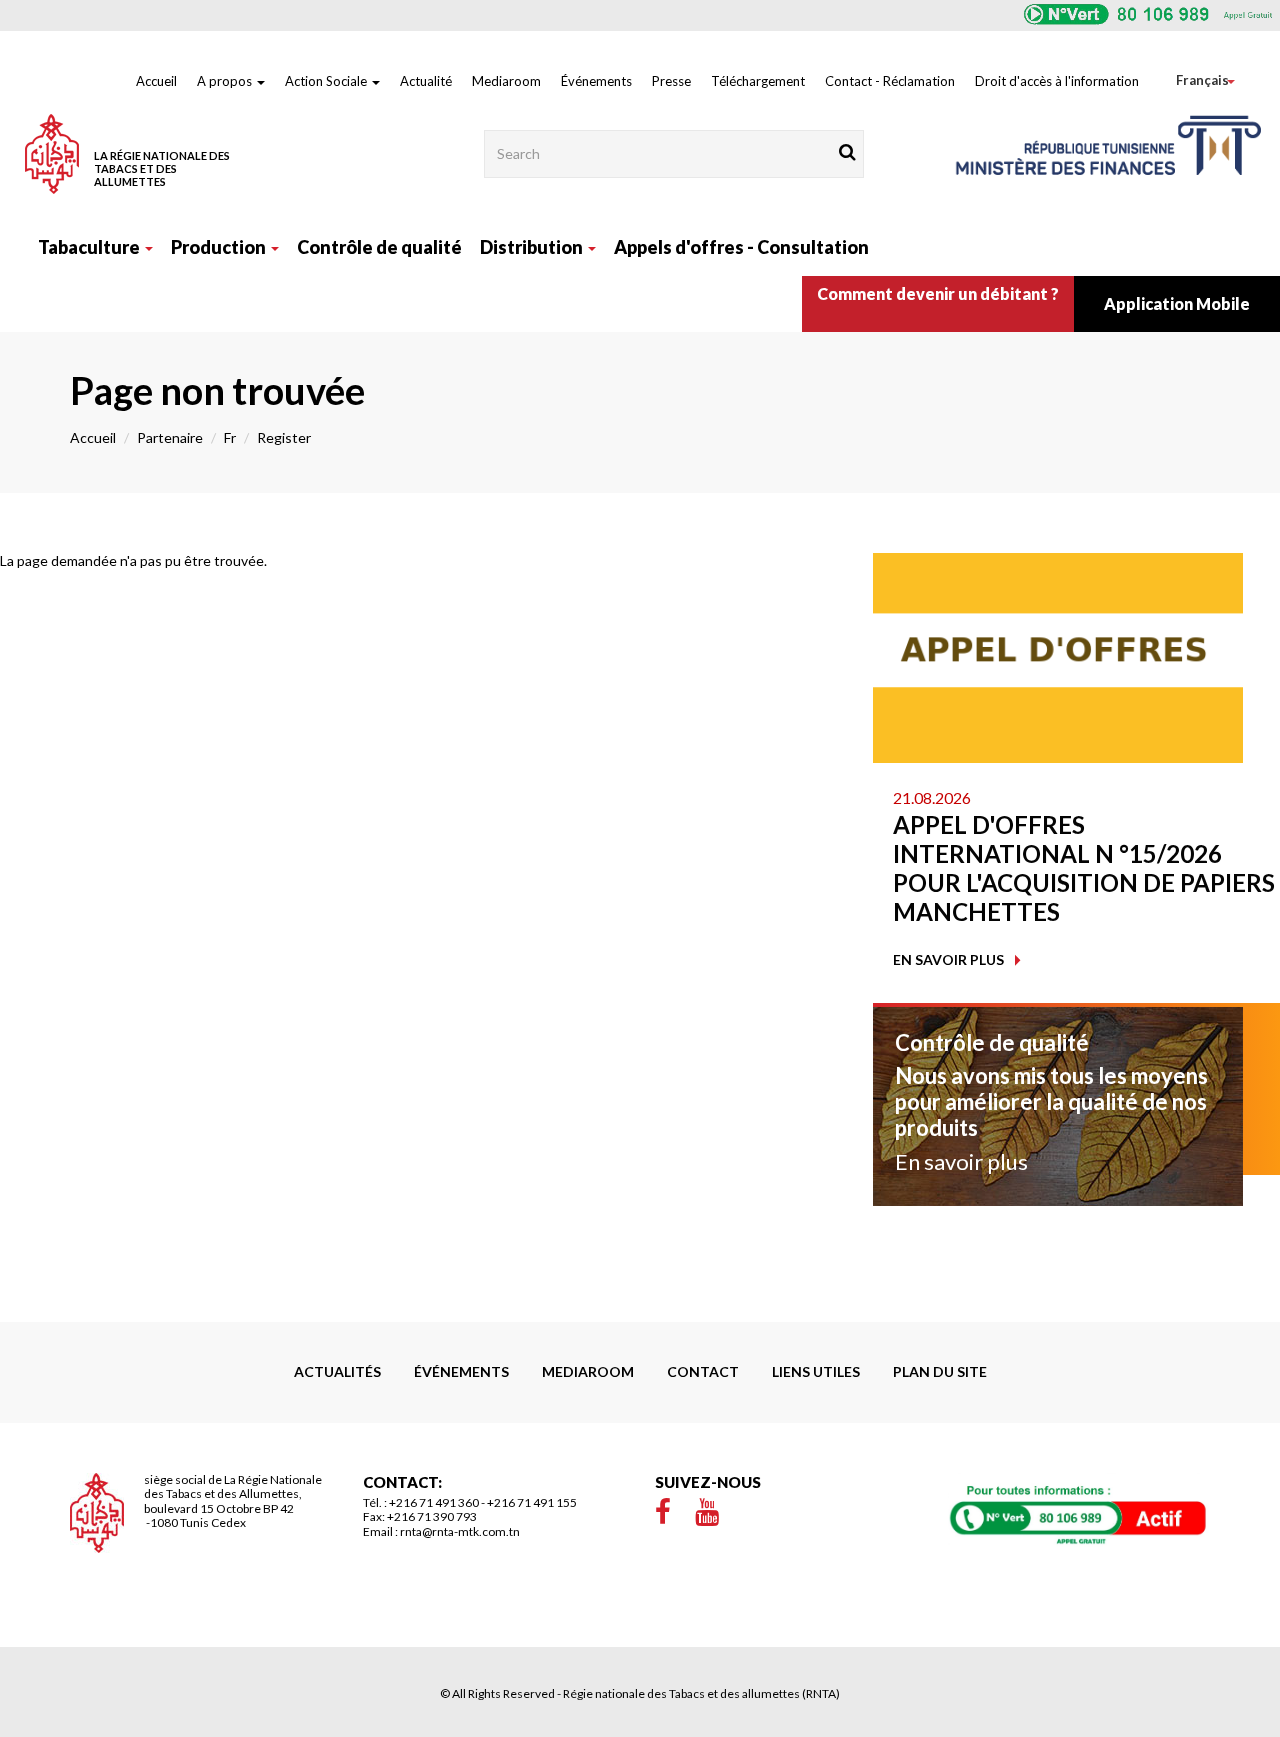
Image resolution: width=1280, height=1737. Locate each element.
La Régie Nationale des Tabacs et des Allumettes (162, 168)
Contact (703, 1371)
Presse (671, 81)
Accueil (156, 81)
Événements (596, 81)
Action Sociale (327, 81)
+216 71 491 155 (532, 1502)
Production (220, 247)
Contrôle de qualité (379, 247)
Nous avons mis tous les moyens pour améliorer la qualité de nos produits (1051, 1102)
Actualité (426, 81)
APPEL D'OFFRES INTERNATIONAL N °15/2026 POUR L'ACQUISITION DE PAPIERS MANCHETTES (1084, 868)
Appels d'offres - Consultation (741, 247)
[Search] (847, 152)
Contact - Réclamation (890, 81)
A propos (226, 81)
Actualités (337, 1371)
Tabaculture (90, 247)
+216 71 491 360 (434, 1502)
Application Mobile (1177, 303)
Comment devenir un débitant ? (938, 293)
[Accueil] (52, 154)
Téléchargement (758, 81)
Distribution (533, 247)
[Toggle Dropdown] (1187, 80)
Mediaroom (506, 81)
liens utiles (816, 1371)
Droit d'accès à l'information (1057, 81)
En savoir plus (948, 959)
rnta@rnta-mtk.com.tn (460, 1531)
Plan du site (940, 1371)
